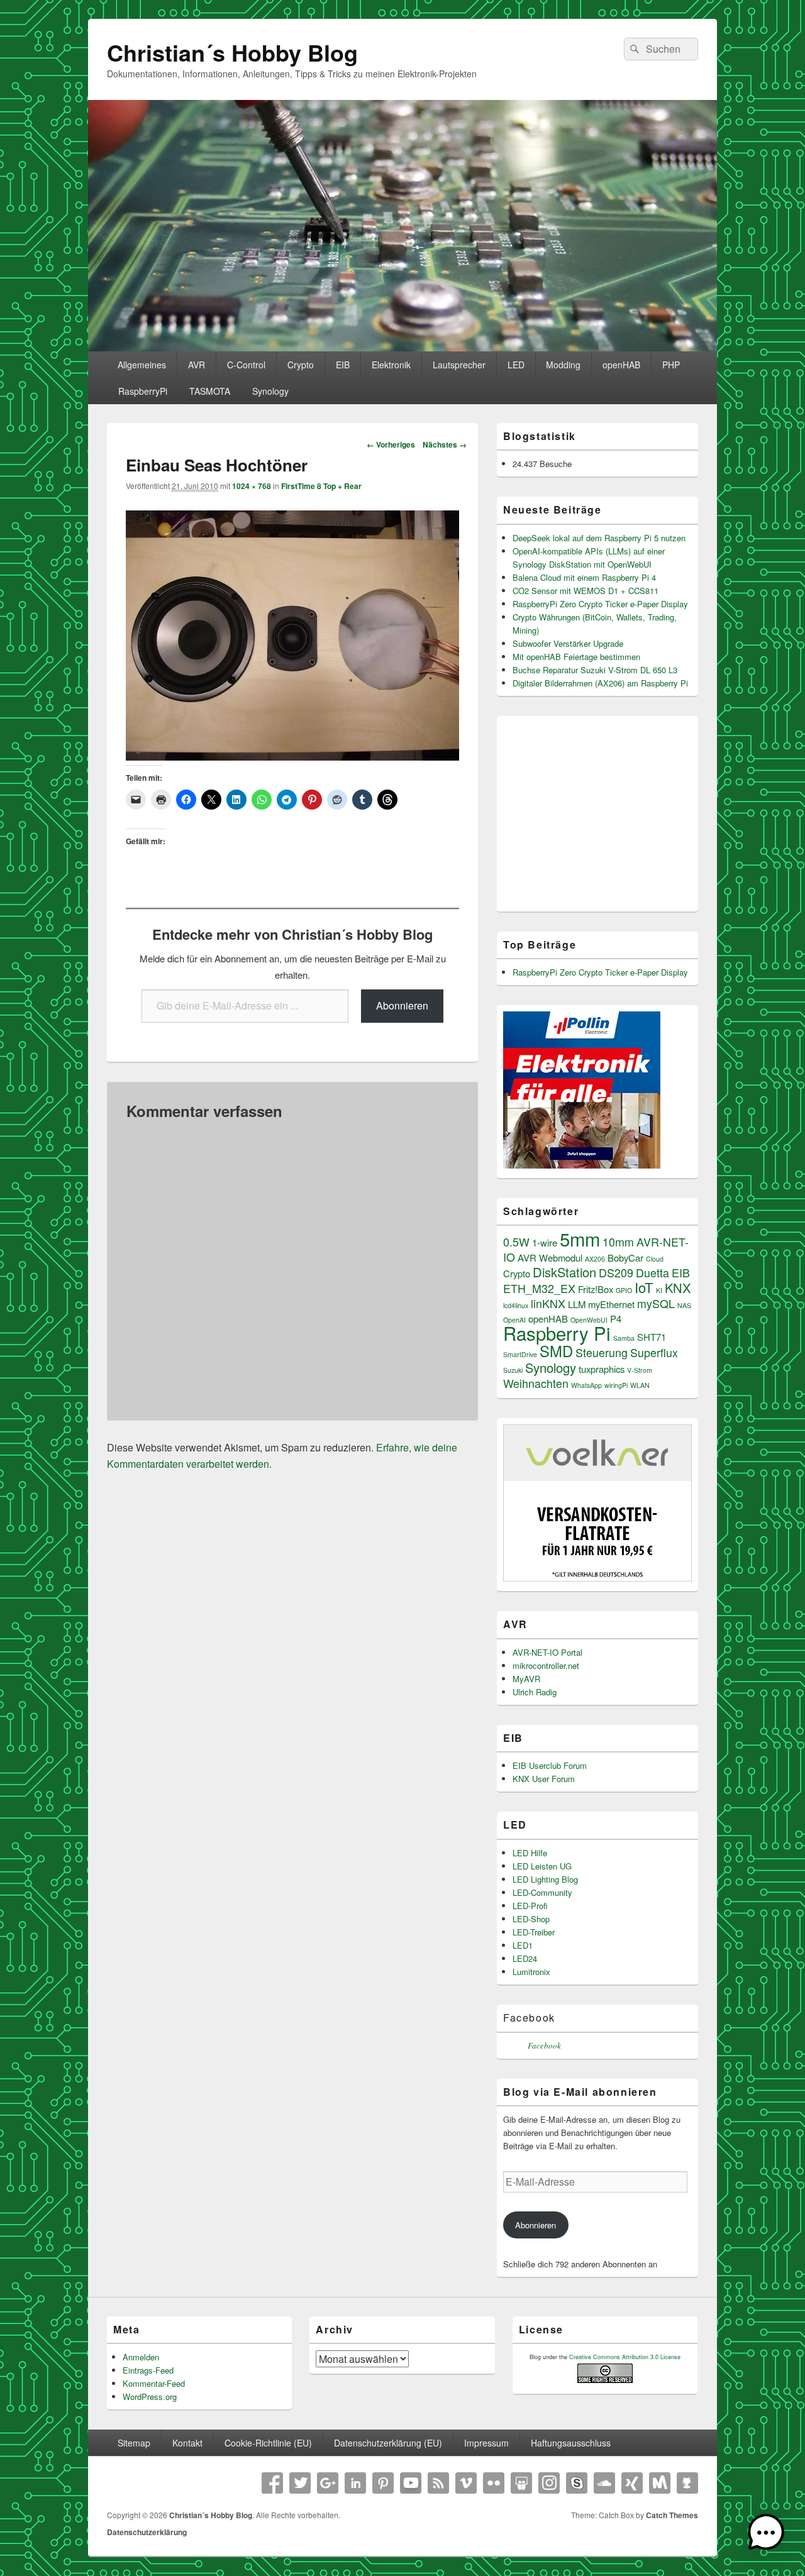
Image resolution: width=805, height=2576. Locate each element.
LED (516, 365)
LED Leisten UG (542, 1866)
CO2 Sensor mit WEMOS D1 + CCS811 (586, 591)
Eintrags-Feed (148, 2370)
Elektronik (391, 365)
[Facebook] (272, 2483)
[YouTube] (411, 2483)
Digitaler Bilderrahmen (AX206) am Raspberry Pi (600, 683)
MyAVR (526, 1679)
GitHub (687, 2483)
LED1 (523, 1945)
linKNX (548, 1303)
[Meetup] (660, 2483)
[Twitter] (300, 2483)
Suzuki (513, 1370)
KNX (678, 1288)
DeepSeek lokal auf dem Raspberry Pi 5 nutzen (599, 538)
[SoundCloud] (604, 2483)
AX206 (595, 1259)
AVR (197, 365)
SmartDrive (520, 1354)
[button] (766, 2535)
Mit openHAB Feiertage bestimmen (576, 657)
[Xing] (632, 2483)
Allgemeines (142, 365)
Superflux (654, 1352)
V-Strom (640, 1370)
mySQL (656, 1303)
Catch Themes (672, 2515)
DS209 (616, 1273)
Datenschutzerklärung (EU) (388, 2443)
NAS (684, 1305)
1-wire (545, 1242)
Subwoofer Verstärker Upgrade (568, 643)
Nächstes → (445, 444)
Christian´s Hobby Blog (232, 52)
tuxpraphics (602, 1369)
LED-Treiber (534, 1932)
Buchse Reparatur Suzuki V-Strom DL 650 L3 (595, 670)
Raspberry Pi (557, 1333)
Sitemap (134, 2443)
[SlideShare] (521, 2483)
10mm (618, 1242)
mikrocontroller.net (546, 1665)
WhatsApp (586, 1385)
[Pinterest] (383, 2483)
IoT (644, 1287)
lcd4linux (516, 1305)
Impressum (486, 2443)
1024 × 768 (252, 486)
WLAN (640, 1385)
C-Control (246, 365)
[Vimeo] (466, 2483)
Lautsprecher (459, 365)
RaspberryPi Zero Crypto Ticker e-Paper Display (600, 604)
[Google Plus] (328, 2483)
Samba (624, 1338)
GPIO (624, 1290)
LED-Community (542, 1892)
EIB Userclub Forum (550, 1765)
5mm (580, 1238)
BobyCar (625, 1258)
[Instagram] (549, 2483)
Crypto (301, 365)
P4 (616, 1318)
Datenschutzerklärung (147, 2532)
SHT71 (652, 1337)
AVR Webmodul (550, 1258)
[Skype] (577, 2483)
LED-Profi (530, 1906)
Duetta (652, 1273)
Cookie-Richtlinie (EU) (268, 2443)
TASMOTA (210, 391)
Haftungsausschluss (571, 2443)
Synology (270, 391)
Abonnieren (402, 1005)
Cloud (655, 1259)
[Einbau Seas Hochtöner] (292, 757)
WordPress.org (150, 2397)
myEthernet (611, 1304)
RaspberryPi (143, 391)
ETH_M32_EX (539, 1288)
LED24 (525, 1958)
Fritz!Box (596, 1289)
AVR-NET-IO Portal (547, 1652)
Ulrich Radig (535, 1692)
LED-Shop (531, 1919)
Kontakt (187, 2443)
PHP (671, 365)
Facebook (529, 2017)
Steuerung (602, 1352)
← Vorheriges (391, 444)
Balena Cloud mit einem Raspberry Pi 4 (584, 577)
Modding (563, 365)
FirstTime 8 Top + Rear (321, 486)
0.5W (516, 1242)
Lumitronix (531, 1972)
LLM (577, 1304)
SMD (556, 1351)
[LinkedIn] (355, 2483)
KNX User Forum (544, 1779)
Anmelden (141, 2357)
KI (659, 1290)
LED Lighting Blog (545, 1879)
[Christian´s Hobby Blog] (402, 347)
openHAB (621, 365)
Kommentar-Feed (154, 2383)
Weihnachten (536, 1383)
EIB (343, 365)
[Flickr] (494, 2483)
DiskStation (564, 1272)
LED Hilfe (530, 1853)
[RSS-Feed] (438, 2483)
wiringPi (616, 1385)
